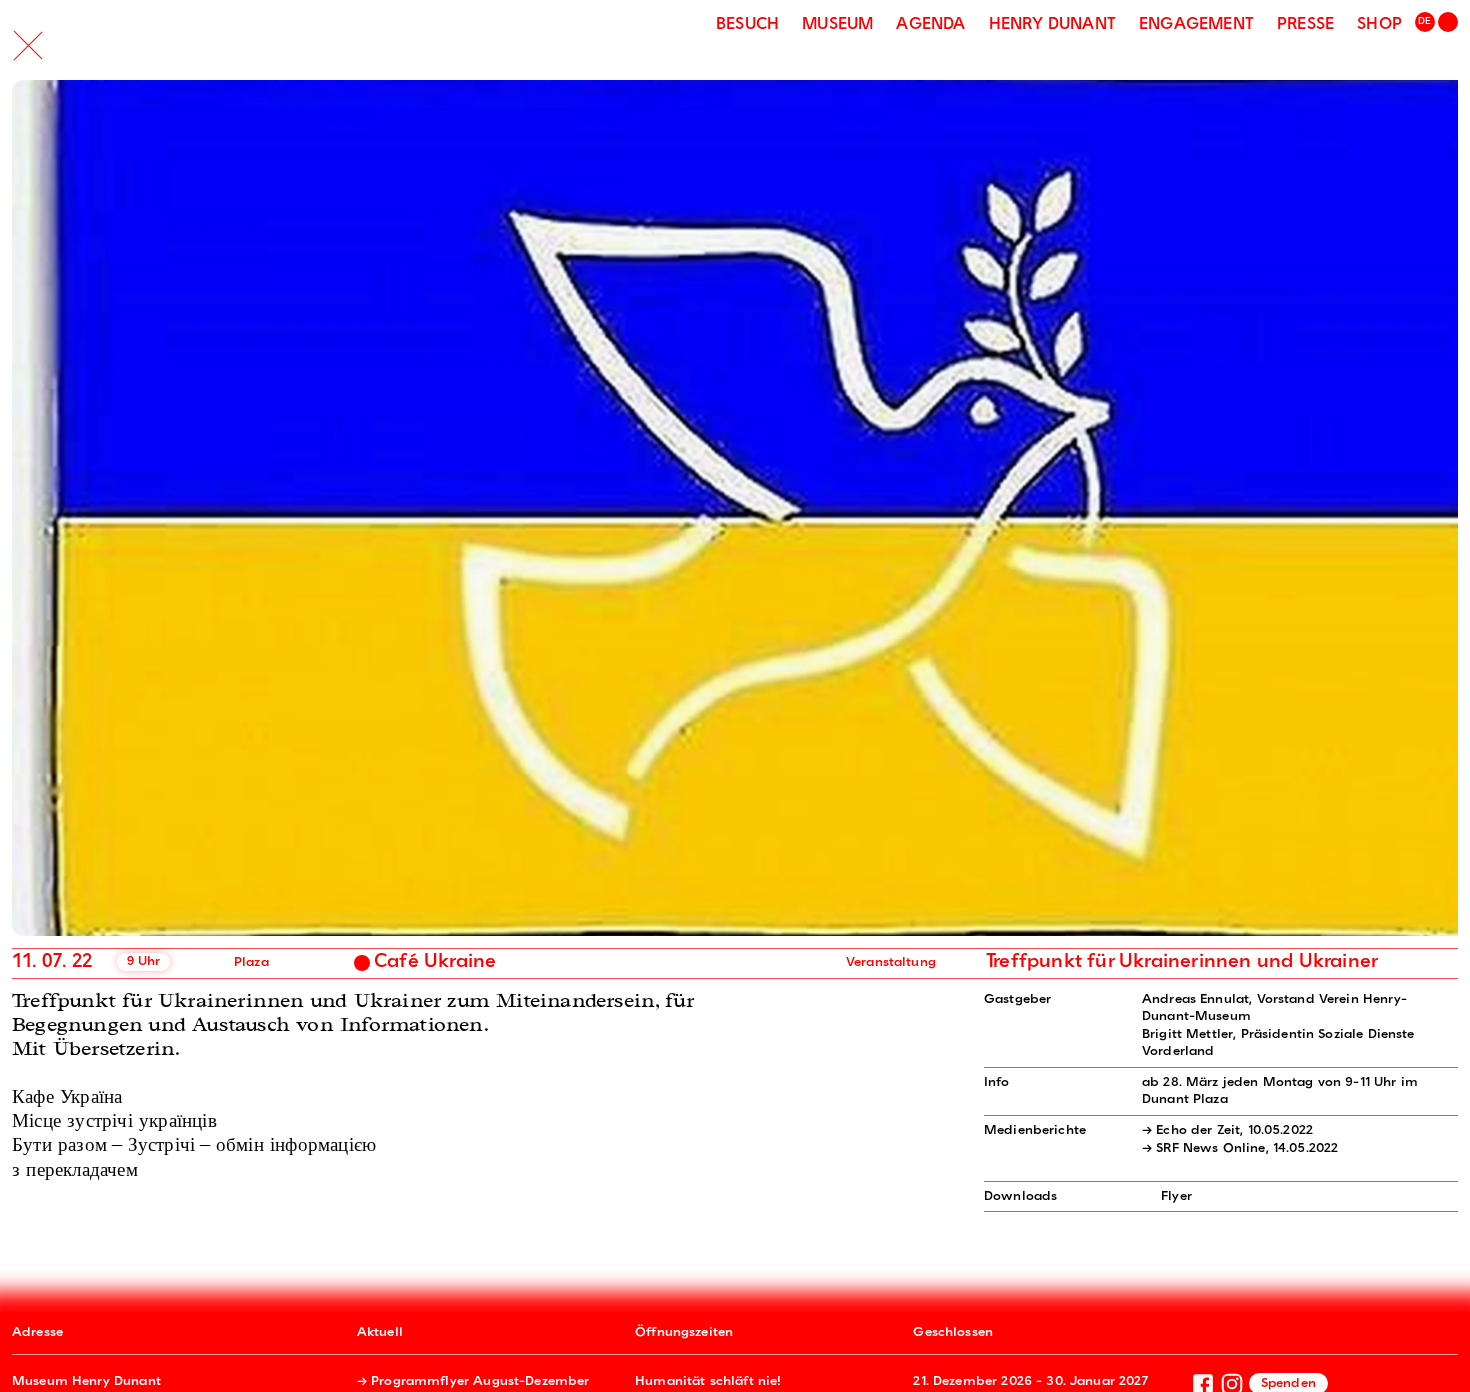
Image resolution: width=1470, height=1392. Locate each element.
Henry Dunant (1052, 25)
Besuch (747, 25)
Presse (1305, 25)
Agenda (930, 25)
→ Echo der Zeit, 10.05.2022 (1227, 1130)
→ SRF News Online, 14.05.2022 (1240, 1148)
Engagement (1196, 25)
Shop (1379, 25)
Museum (837, 25)
